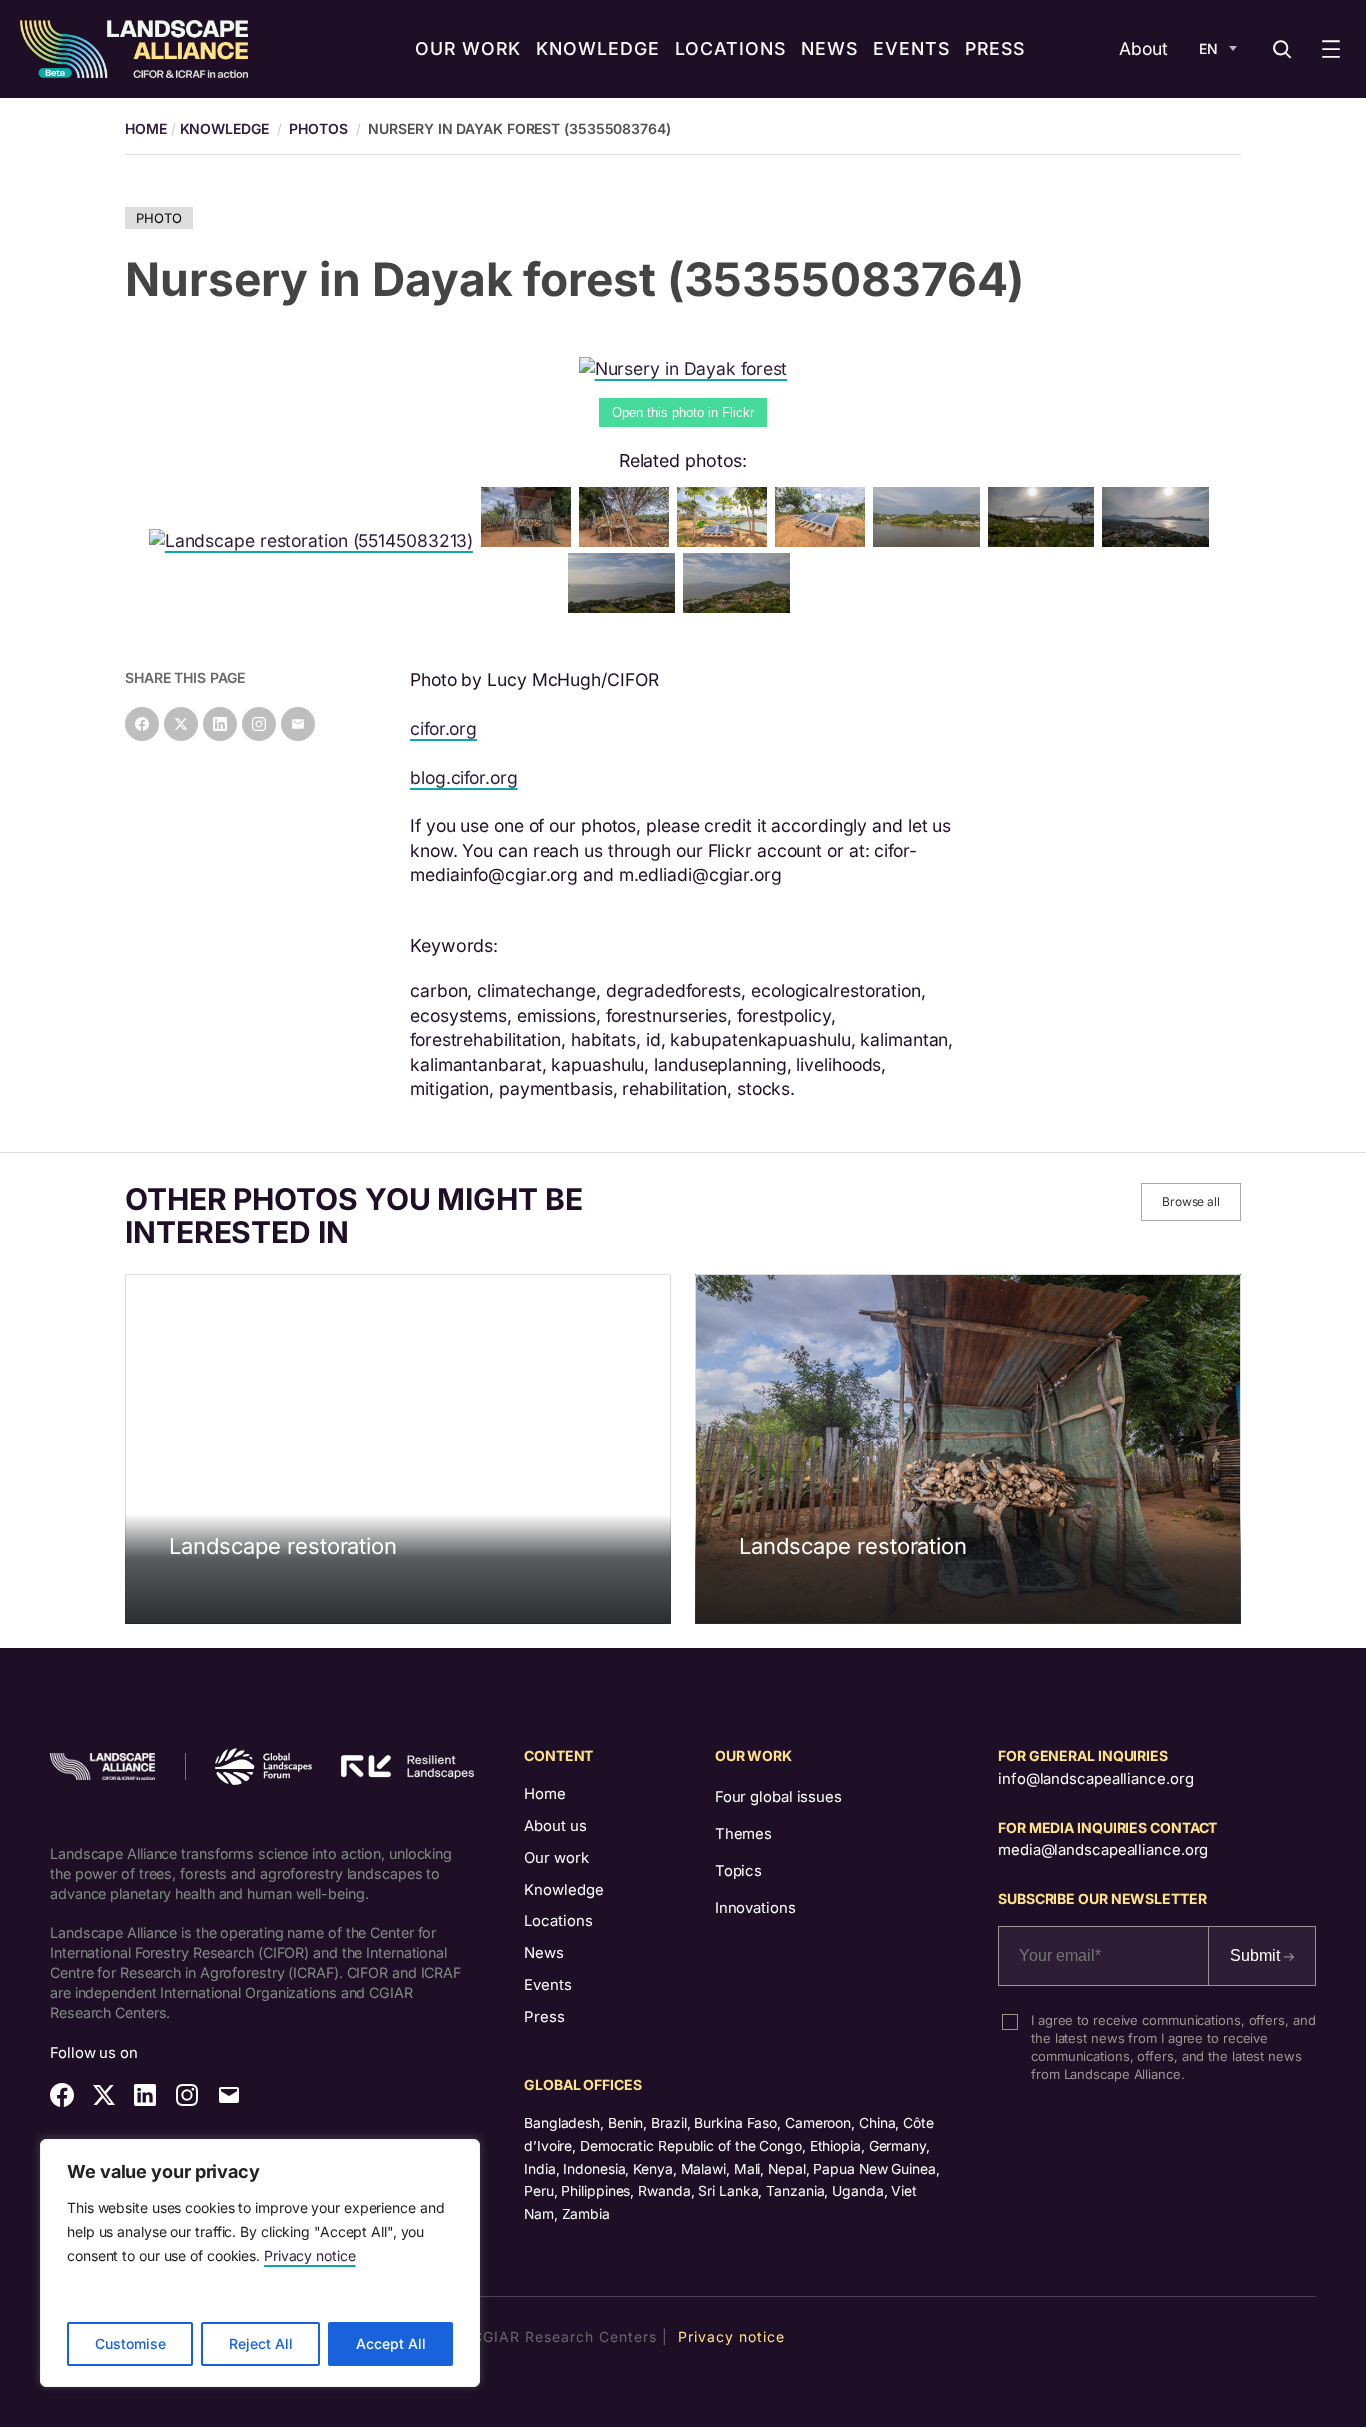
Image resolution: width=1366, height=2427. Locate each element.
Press (544, 2017)
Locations (558, 1921)
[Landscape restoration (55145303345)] (1045, 540)
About (1143, 48)
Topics (738, 1871)
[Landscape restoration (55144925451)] (930, 540)
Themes (743, 1834)
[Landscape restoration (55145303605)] (824, 540)
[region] (260, 2263)
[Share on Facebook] (142, 724)
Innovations (755, 1908)
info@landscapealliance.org (1095, 1779)
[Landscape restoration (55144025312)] (740, 606)
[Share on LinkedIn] (220, 724)
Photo (159, 218)
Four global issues (778, 1797)
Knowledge (224, 128)
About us (555, 1826)
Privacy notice (310, 2255)
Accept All (391, 2343)
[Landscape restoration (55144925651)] (726, 540)
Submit (1257, 1955)
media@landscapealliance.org (1103, 1850)
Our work (556, 1858)
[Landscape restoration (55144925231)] (625, 606)
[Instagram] (259, 724)
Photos (318, 128)
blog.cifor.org (464, 777)
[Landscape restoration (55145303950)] (530, 540)
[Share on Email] (298, 724)
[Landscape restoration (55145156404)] (628, 540)
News (544, 1953)
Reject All (261, 2343)
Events (548, 1985)
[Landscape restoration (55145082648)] (1159, 540)
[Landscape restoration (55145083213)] (315, 540)
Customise (130, 2343)
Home (545, 1794)
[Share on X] (181, 724)
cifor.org (443, 728)
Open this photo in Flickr (683, 412)
